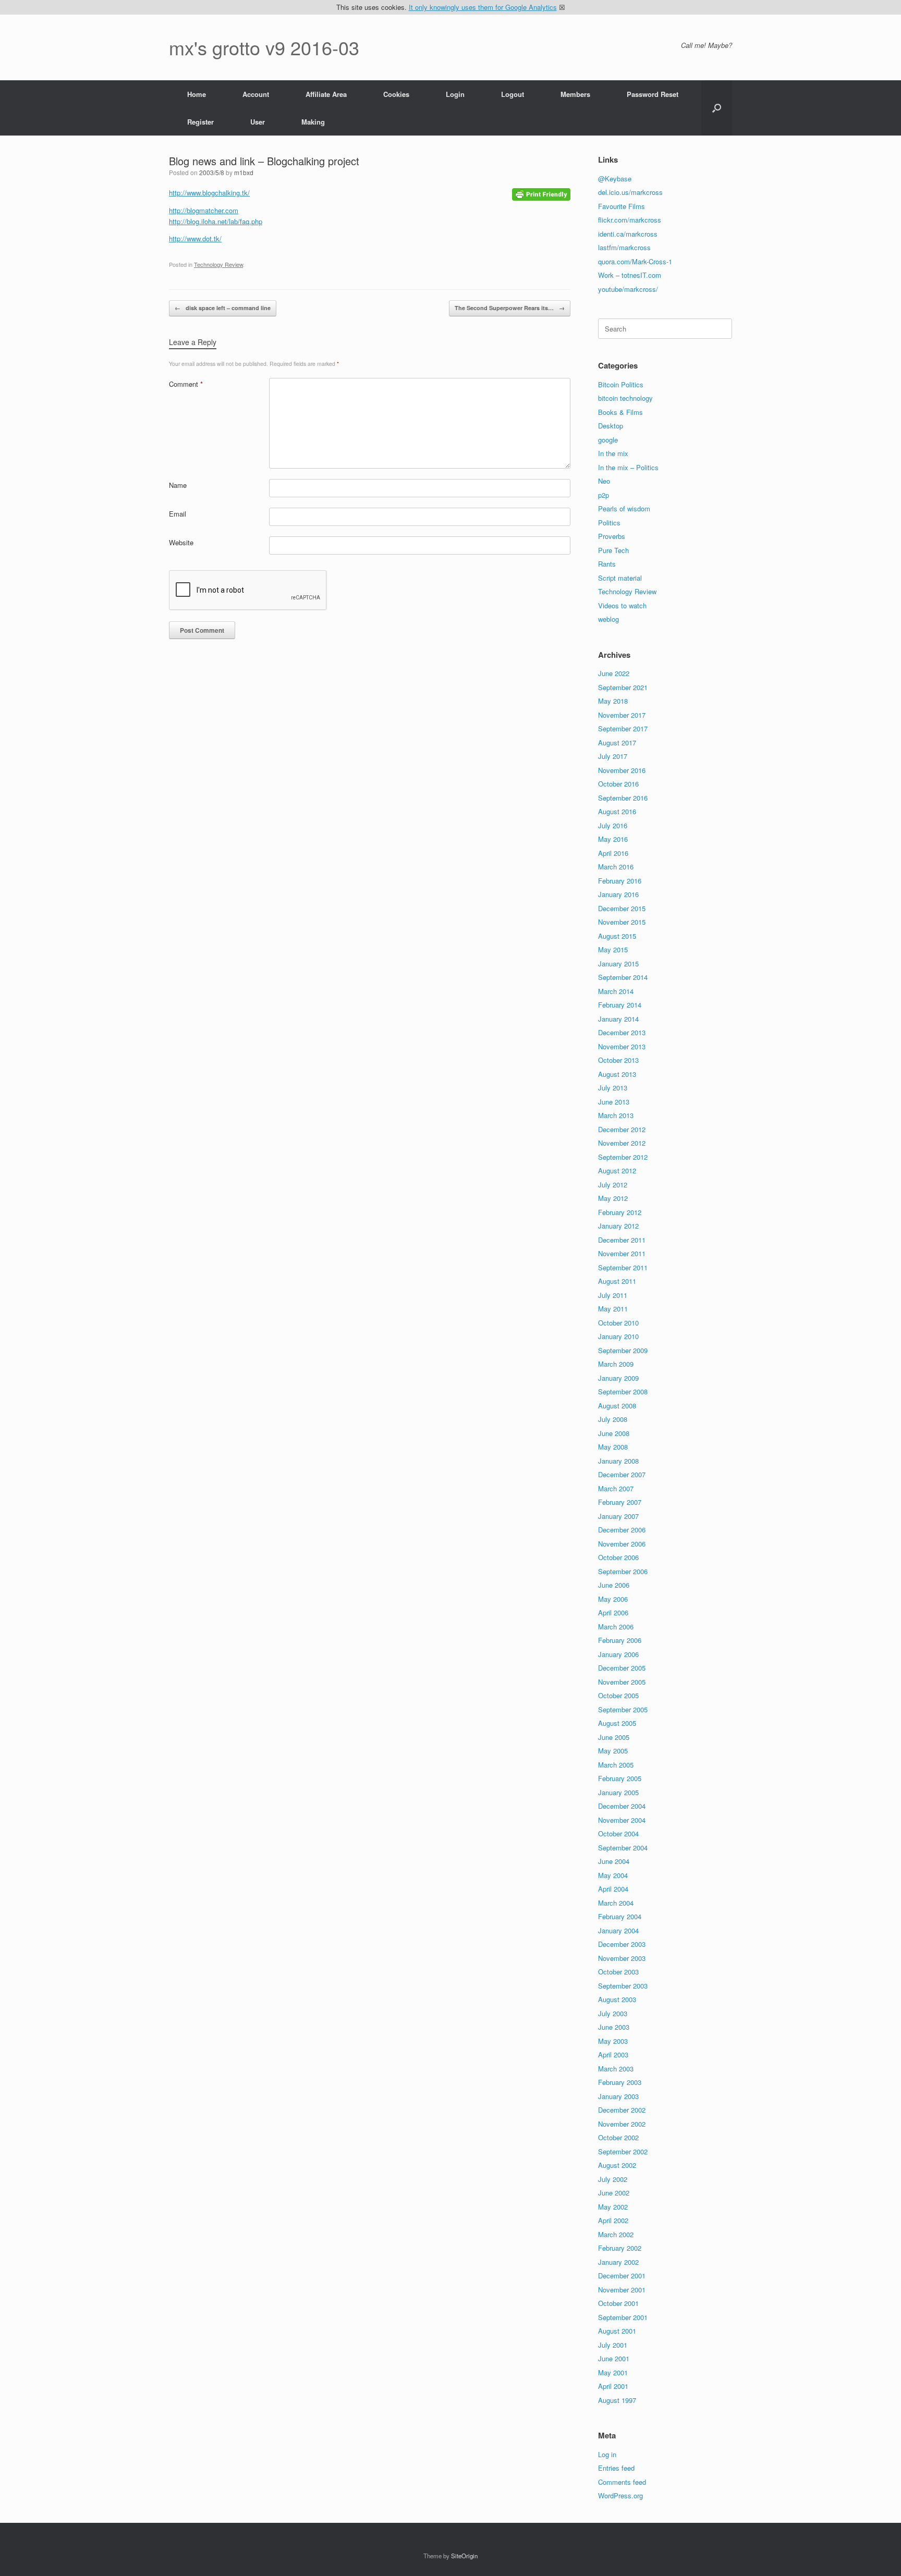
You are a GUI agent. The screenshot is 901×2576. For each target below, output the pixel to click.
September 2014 (623, 977)
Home (197, 94)
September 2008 (623, 1391)
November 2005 (622, 1682)
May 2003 (613, 2041)
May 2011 (613, 1309)
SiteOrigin (464, 2556)
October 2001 (618, 2303)
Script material (620, 578)
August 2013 (617, 1074)
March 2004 (616, 1903)
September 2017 (623, 728)
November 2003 (622, 1958)
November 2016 (622, 770)
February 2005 (620, 1778)
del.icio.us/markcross (630, 192)
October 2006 (618, 1557)
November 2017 (622, 715)
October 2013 (618, 1060)
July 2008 (613, 1419)
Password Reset (653, 94)
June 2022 (614, 673)
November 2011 (622, 1253)
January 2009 (618, 1378)
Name (178, 485)
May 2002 (613, 2207)
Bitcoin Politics (621, 384)
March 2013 (616, 1115)
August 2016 (617, 811)
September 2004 (623, 1848)
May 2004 (613, 1875)
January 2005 (618, 1792)
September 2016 (623, 798)
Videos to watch (622, 605)
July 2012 (613, 1185)
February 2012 (620, 1212)
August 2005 (617, 1723)
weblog (608, 619)
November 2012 (622, 1143)
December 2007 (622, 1474)
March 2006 (616, 1627)
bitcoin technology (625, 398)
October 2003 (618, 1972)
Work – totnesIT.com (630, 275)
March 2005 (616, 1765)
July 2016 (613, 825)
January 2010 (618, 1336)
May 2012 (613, 1198)
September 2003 (623, 1986)
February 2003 (620, 2082)
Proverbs (612, 536)
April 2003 (613, 2054)
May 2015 (613, 949)
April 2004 (613, 1889)
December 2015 (622, 908)
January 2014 (618, 1019)
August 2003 (617, 1999)
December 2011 (622, 1240)
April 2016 (613, 853)
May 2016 (613, 839)
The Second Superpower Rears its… (510, 308)
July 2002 (613, 2179)
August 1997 (617, 2400)
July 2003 (613, 2013)
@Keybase (615, 179)
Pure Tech (613, 550)
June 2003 (614, 2027)
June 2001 (614, 2358)
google (608, 440)
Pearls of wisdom (624, 508)
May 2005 (613, 1751)
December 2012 (622, 1129)
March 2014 (616, 991)
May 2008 (613, 1447)
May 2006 (613, 1599)
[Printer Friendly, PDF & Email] (541, 193)
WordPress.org (620, 2495)
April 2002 (613, 2220)
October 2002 (618, 2137)
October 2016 (618, 784)
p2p (604, 495)
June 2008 (614, 1433)
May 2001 (613, 2372)
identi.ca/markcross (628, 234)
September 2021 (623, 687)
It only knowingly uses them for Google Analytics (483, 7)
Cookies (396, 94)
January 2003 (618, 2096)
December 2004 (622, 1806)
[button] (717, 108)
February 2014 (620, 1005)
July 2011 (613, 1295)
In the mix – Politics (628, 467)
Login (455, 94)
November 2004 (622, 1820)
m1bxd (244, 172)
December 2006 (622, 1530)
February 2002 (620, 2248)
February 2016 (620, 881)
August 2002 (617, 2165)
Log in (607, 2454)
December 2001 (622, 2276)
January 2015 (618, 964)
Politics (609, 523)
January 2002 (618, 2262)
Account (256, 94)
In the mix (613, 453)
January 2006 (618, 1654)
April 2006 (613, 1612)
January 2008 (618, 1461)
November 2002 (622, 2124)
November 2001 (622, 2290)
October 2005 (618, 1695)
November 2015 (622, 922)
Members (575, 94)
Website (181, 542)
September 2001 (623, 2317)
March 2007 (616, 1488)
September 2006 (623, 1571)
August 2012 (617, 1170)
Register (200, 122)
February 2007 (620, 1502)
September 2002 (623, 2151)
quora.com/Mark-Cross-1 (635, 261)
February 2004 (620, 1916)
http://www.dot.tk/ (195, 238)
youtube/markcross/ (628, 289)
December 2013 (622, 1032)
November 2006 (622, 1544)
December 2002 (622, 2110)
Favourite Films (622, 206)
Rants (607, 564)
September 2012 (623, 1157)
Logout (513, 94)
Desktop (611, 426)
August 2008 (617, 1406)
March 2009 (616, 1364)
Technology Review (218, 264)
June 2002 (614, 2193)
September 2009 (623, 1350)
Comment (186, 384)
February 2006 (620, 1640)
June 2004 (614, 1861)
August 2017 (617, 743)
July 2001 (613, 2345)
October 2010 (618, 1323)
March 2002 (616, 2234)
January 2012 (618, 1226)
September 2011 (623, 1267)
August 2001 (617, 2331)
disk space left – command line (223, 308)
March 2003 (616, 2069)
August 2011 (617, 1281)
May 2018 (613, 701)
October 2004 (618, 1833)
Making (313, 122)
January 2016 (618, 894)
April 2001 (613, 2386)
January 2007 (618, 1516)
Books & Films (620, 412)
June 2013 (614, 1102)
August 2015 (617, 936)
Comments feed (622, 2482)
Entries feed (616, 2468)
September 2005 (623, 1709)
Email (178, 514)
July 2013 (613, 1088)
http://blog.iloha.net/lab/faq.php (216, 221)
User (258, 122)
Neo (604, 481)
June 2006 (614, 1585)
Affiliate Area (326, 94)
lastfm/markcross (624, 247)
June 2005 (614, 1737)
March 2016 (616, 867)
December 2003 (622, 1944)
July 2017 (613, 756)
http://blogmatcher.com (204, 210)
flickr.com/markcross (630, 220)
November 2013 (622, 1046)
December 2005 (622, 1668)
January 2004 (618, 1930)
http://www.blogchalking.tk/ (209, 193)
